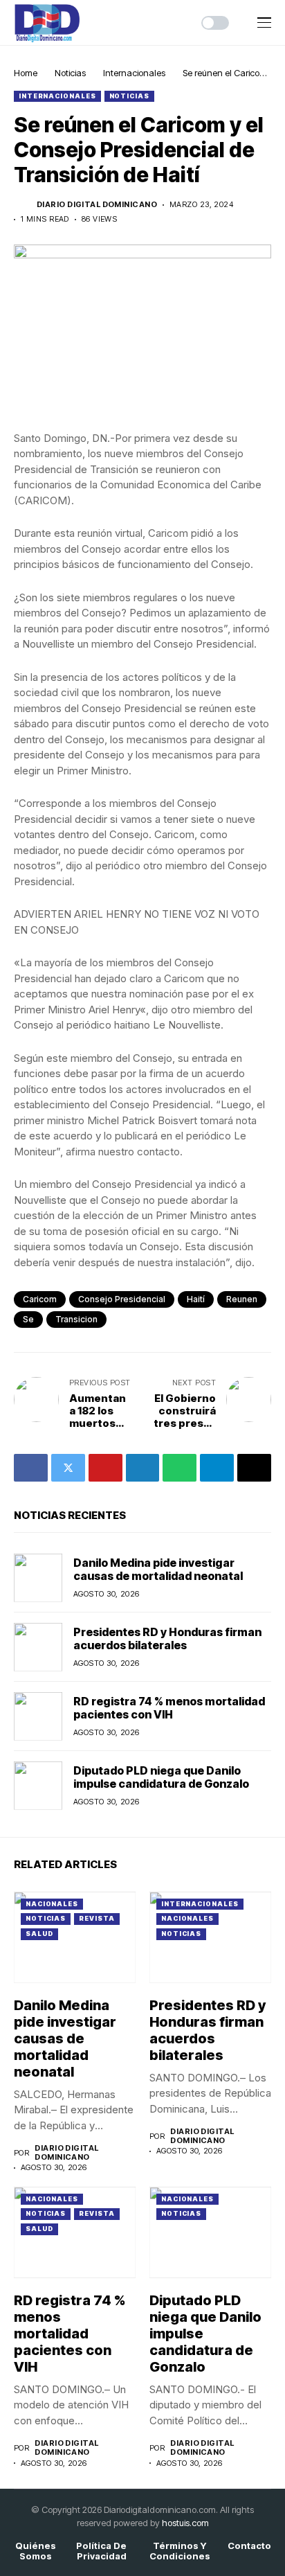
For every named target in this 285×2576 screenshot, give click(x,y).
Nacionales (52, 1904)
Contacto (249, 2546)
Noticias (70, 73)
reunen (242, 1299)
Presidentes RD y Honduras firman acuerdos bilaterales (167, 1638)
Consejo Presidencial (122, 1299)
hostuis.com (185, 2523)
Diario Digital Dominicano (97, 205)
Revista (96, 1918)
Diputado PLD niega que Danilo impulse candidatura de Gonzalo (161, 1777)
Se (28, 1319)
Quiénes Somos (36, 2551)
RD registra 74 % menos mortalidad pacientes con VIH (169, 1708)
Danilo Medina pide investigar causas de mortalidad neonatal (158, 1569)
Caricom (40, 1299)
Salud (39, 1934)
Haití (196, 1299)
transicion (76, 1319)
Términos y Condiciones (180, 2551)
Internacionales (134, 73)
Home (26, 73)
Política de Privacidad (101, 2551)
